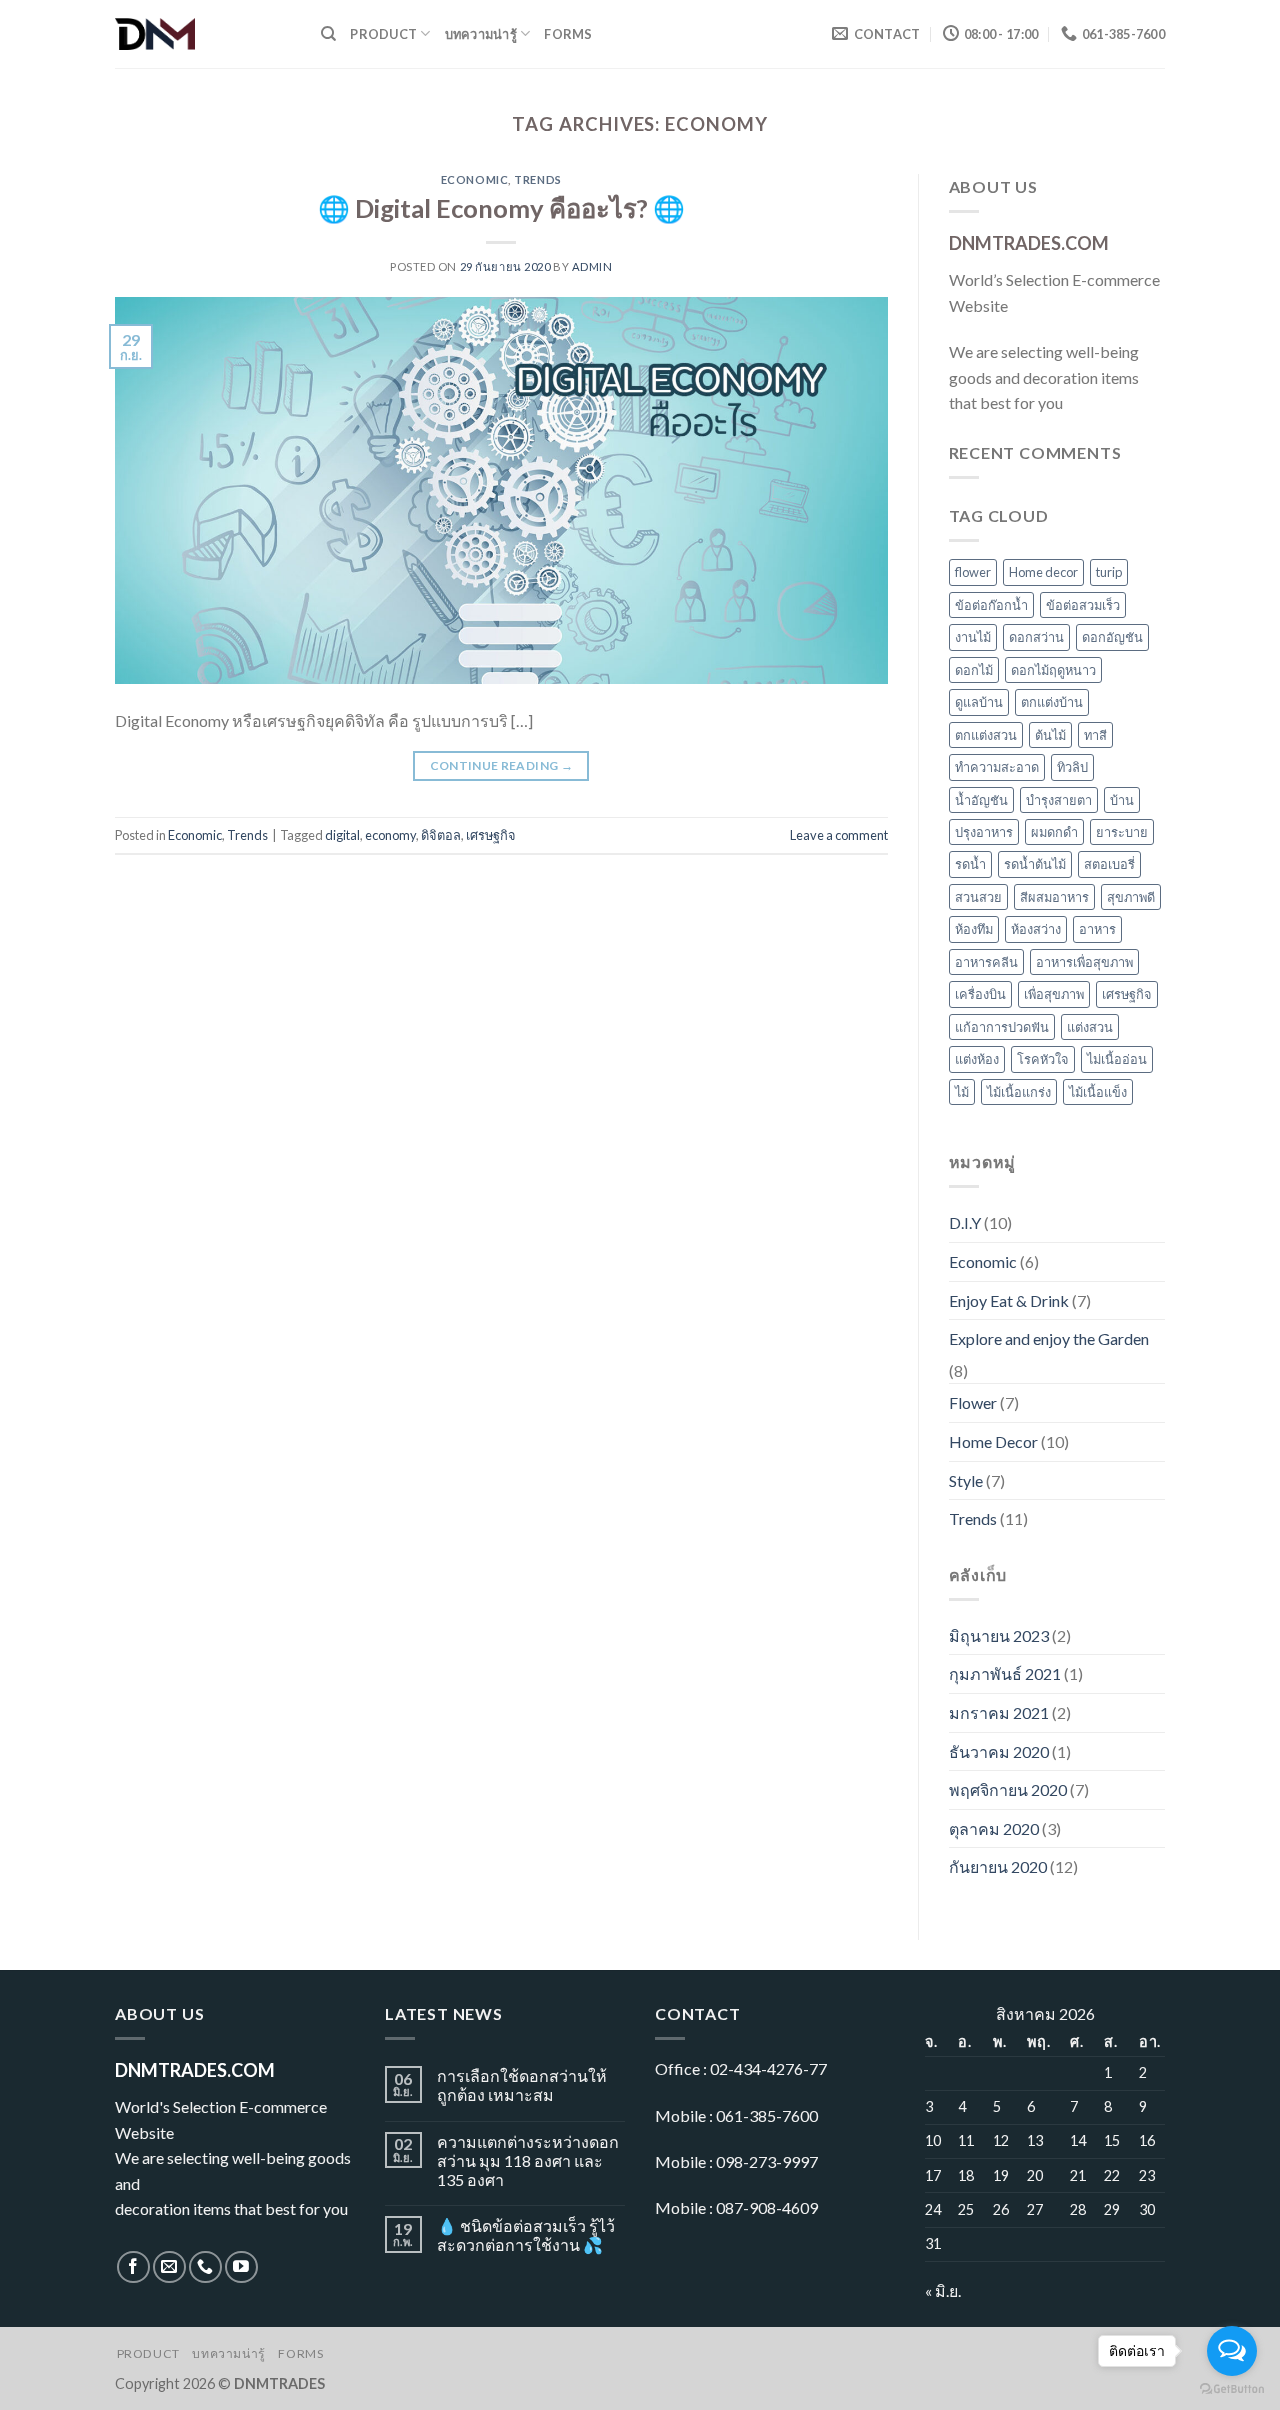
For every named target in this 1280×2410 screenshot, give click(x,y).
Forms (568, 34)
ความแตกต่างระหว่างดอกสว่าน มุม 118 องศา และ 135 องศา (528, 2160)
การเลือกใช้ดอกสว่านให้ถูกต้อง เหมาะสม (522, 2085)
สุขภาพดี (1131, 897)
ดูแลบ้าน (979, 702)
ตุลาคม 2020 (994, 1828)
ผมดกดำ (1054, 832)
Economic (474, 179)
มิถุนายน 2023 (999, 1635)
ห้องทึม (974, 929)
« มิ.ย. (943, 2290)
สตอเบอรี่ (1109, 864)
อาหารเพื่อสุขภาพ (1084, 962)
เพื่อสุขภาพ (1054, 994)
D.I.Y (965, 1222)
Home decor (1043, 572)
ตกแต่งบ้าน (1052, 702)
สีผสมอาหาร (1054, 897)
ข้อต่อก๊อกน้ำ (991, 605)
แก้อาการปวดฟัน (1002, 1027)
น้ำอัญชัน (981, 800)
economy (390, 835)
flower (973, 572)
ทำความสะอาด (997, 767)
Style (966, 1480)
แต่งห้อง (977, 1059)
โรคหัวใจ (1043, 1059)
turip (1109, 572)
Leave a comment (839, 835)
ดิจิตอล (441, 835)
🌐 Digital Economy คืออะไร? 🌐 (501, 208)
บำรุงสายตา (1059, 800)
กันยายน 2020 (998, 1866)
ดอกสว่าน (1036, 637)
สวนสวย (978, 897)
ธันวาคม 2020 (999, 1751)
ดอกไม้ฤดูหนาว (1053, 670)
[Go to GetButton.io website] (1232, 2389)
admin (592, 266)
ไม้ (962, 1092)
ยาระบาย (1122, 832)
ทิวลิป (1072, 767)
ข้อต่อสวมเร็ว (1083, 605)
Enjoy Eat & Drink (1009, 1300)
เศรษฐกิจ (491, 835)
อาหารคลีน (986, 962)
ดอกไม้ (974, 670)
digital (342, 835)
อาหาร (1097, 929)
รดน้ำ (970, 864)
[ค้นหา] (328, 34)
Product (383, 34)
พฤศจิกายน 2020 (1008, 1789)
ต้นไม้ (1050, 735)
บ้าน (1122, 800)
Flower (973, 1402)
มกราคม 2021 (999, 1712)
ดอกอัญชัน (1112, 637)
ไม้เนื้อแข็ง (1098, 1092)
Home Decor (993, 1441)
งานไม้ (973, 637)
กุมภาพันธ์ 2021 (1005, 1673)
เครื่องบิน (980, 994)
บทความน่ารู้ (481, 34)
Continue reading (502, 765)
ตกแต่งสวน (986, 735)
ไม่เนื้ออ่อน (1117, 1059)
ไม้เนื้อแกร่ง (1019, 1092)
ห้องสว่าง (1036, 929)
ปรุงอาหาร (984, 832)
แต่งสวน (1090, 1027)
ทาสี (1095, 735)
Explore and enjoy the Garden (1049, 1338)
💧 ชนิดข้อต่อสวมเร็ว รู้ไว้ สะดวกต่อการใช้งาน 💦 (526, 2235)
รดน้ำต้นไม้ (1035, 864)
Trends (537, 179)
